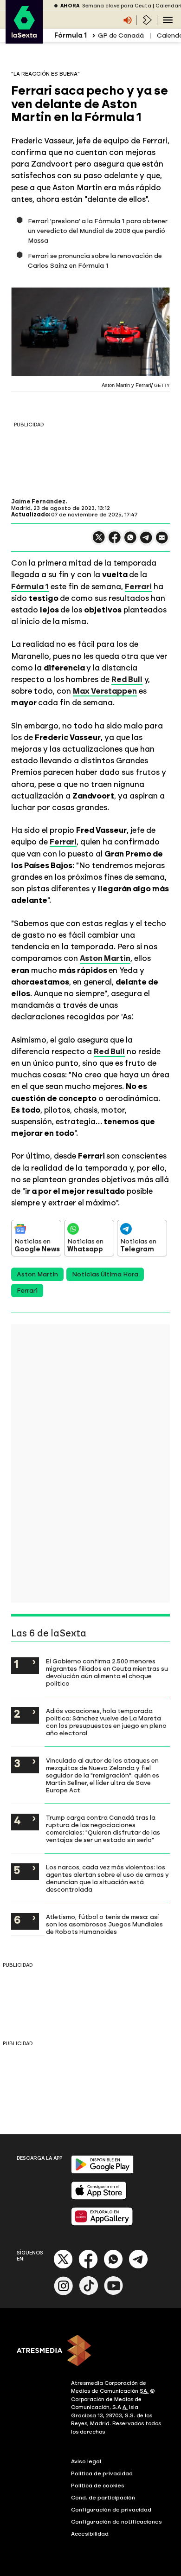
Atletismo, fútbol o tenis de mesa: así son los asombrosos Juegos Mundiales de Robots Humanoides (104, 1924)
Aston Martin (37, 1274)
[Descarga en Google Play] (102, 2172)
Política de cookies (98, 2486)
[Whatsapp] (113, 2267)
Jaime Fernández (38, 502)
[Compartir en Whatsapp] (130, 541)
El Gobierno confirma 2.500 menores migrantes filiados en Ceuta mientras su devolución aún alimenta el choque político (107, 1672)
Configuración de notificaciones (116, 2522)
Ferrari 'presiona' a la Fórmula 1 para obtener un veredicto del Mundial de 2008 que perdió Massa (98, 231)
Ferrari (27, 1291)
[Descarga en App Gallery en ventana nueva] (102, 2224)
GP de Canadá (121, 35)
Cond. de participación (103, 2498)
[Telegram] (138, 2267)
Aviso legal (86, 2461)
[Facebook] (88, 2267)
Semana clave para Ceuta (117, 6)
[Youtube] (114, 2293)
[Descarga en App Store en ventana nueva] (99, 2198)
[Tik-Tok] (89, 2293)
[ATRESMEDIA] (90, 2351)
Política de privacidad (102, 2473)
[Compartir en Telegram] (146, 542)
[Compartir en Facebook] (115, 541)
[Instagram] (64, 2293)
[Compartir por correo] (162, 542)
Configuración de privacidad (111, 2510)
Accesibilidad (90, 2534)
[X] (99, 541)
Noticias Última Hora (105, 1274)
